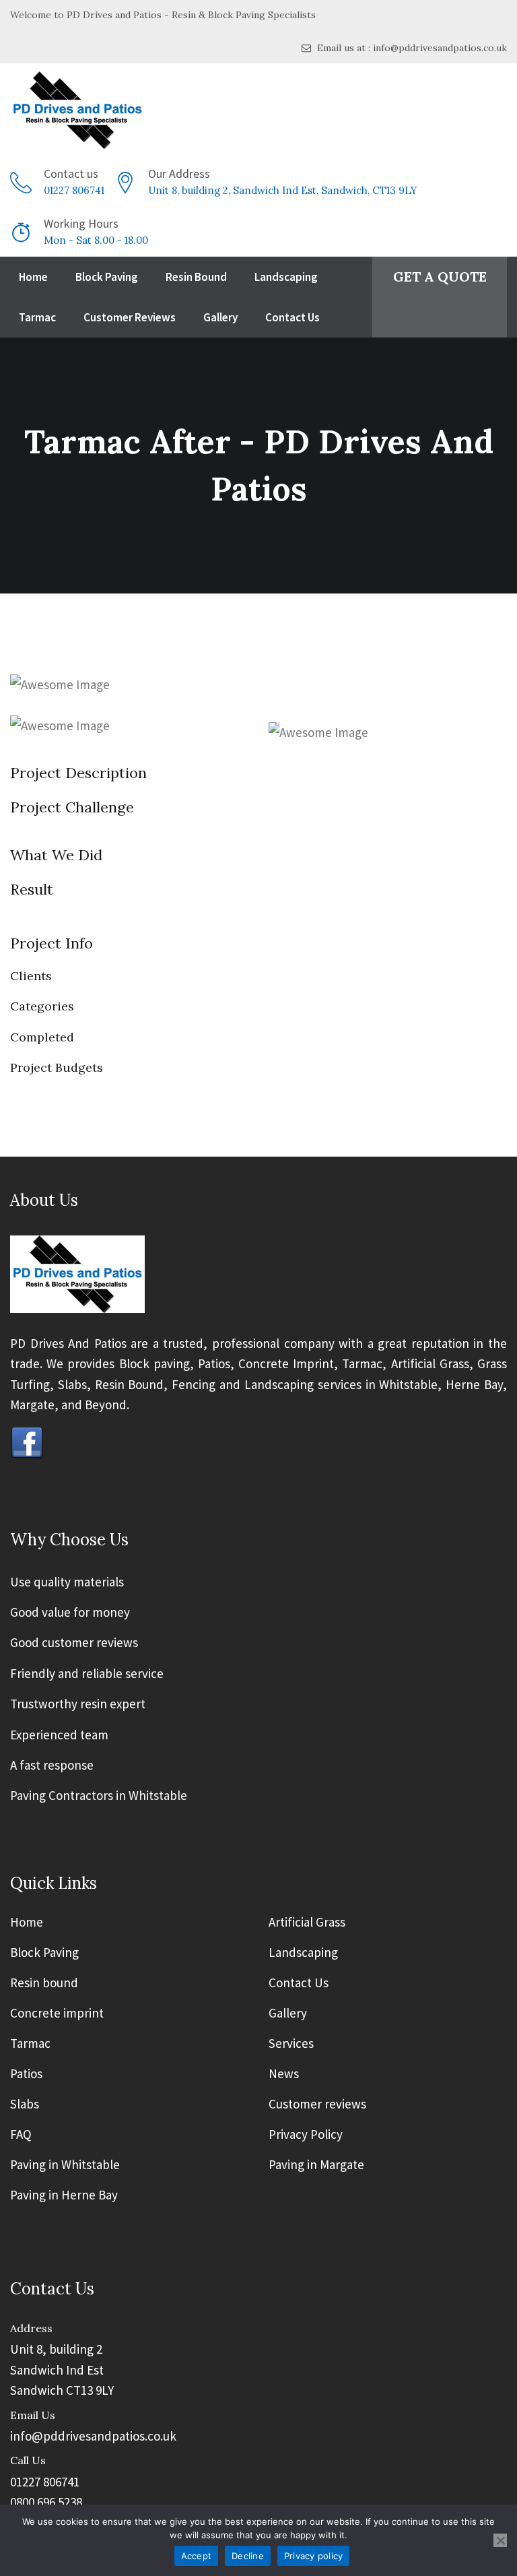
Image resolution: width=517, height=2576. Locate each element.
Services (291, 2044)
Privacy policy (314, 2556)
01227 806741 (74, 190)
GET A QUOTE (440, 277)
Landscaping (286, 277)
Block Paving (107, 277)
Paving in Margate (316, 2165)
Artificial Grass (307, 1923)
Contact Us (292, 317)
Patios (26, 2074)
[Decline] (500, 2540)
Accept (197, 2556)
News (284, 2074)
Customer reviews (317, 2104)
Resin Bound (196, 277)
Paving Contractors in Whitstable (99, 1795)
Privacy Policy (306, 2135)
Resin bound (44, 1983)
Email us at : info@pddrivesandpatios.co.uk (411, 48)
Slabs (25, 2104)
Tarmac (37, 317)
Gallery (220, 317)
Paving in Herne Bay (64, 2195)
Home (33, 277)
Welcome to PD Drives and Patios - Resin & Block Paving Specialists (163, 15)
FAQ (21, 2135)
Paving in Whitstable (65, 2165)
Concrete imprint (57, 2014)
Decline (248, 2556)
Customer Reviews (130, 317)
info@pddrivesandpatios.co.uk (93, 2436)
